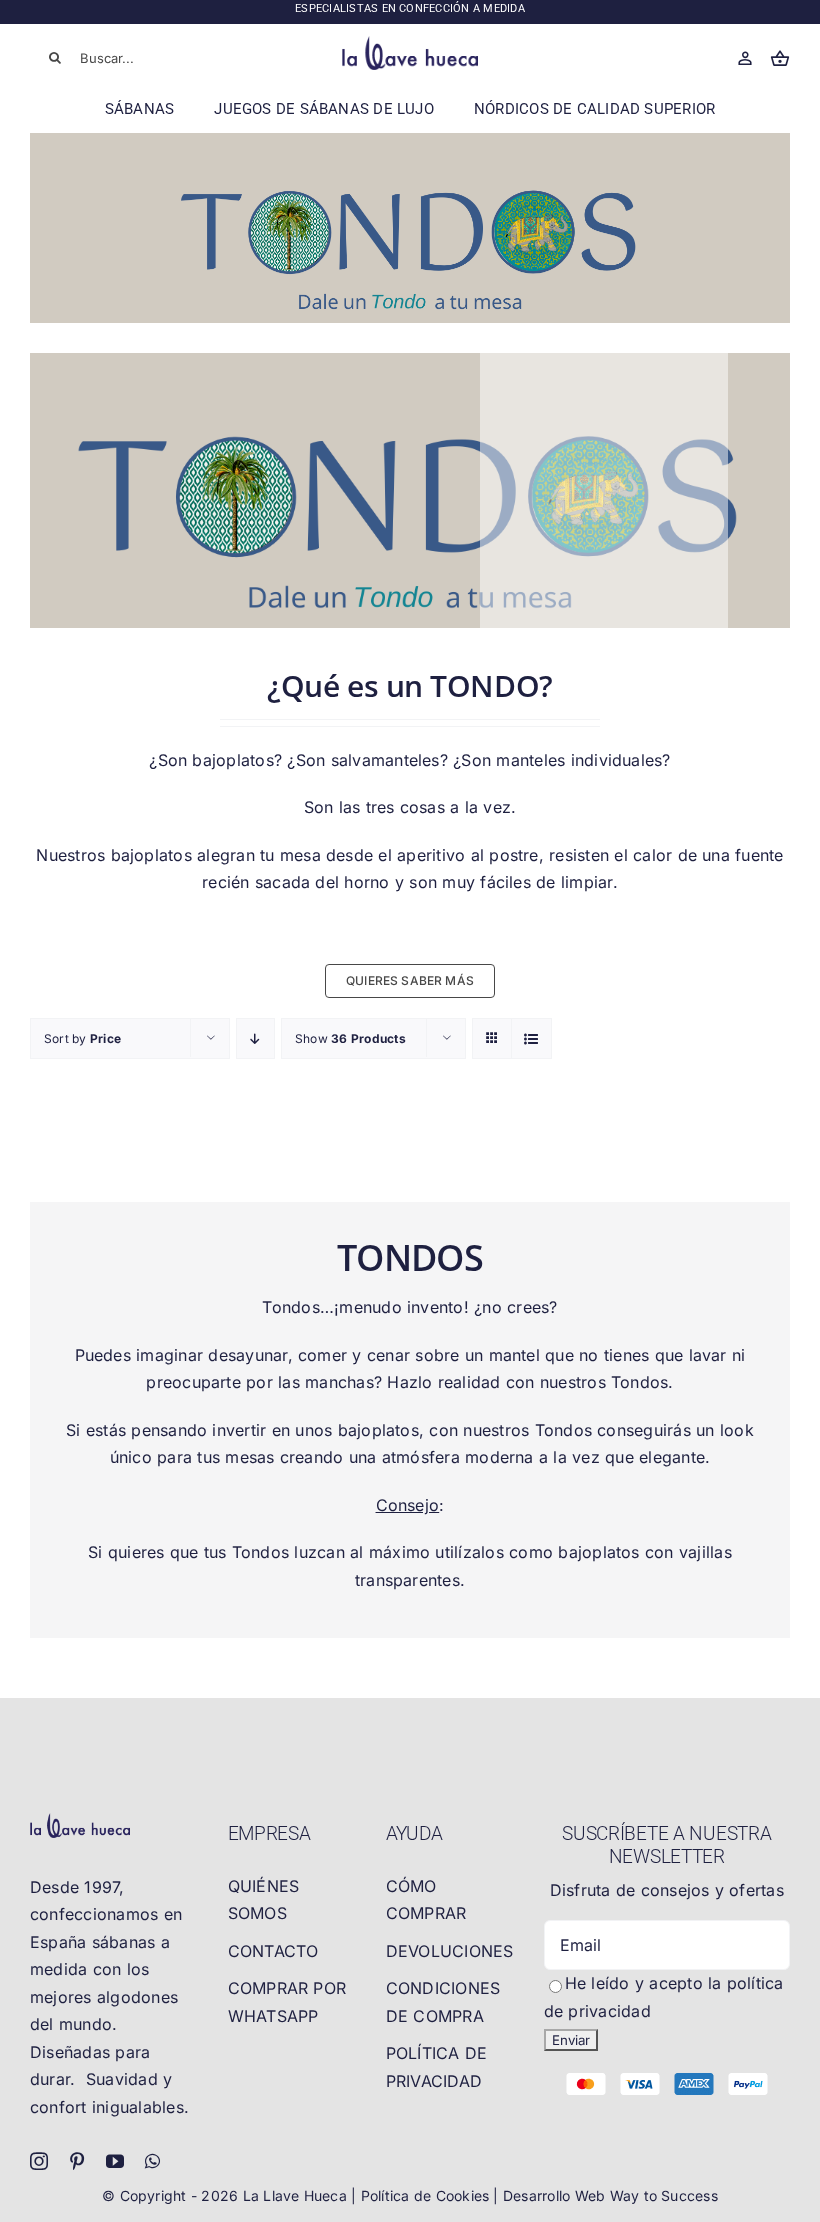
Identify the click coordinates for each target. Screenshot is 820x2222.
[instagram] (39, 2161)
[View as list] (531, 1038)
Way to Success (664, 2195)
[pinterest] (77, 2161)
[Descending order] (255, 1038)
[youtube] (115, 2161)
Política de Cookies (427, 2195)
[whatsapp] (152, 2161)
